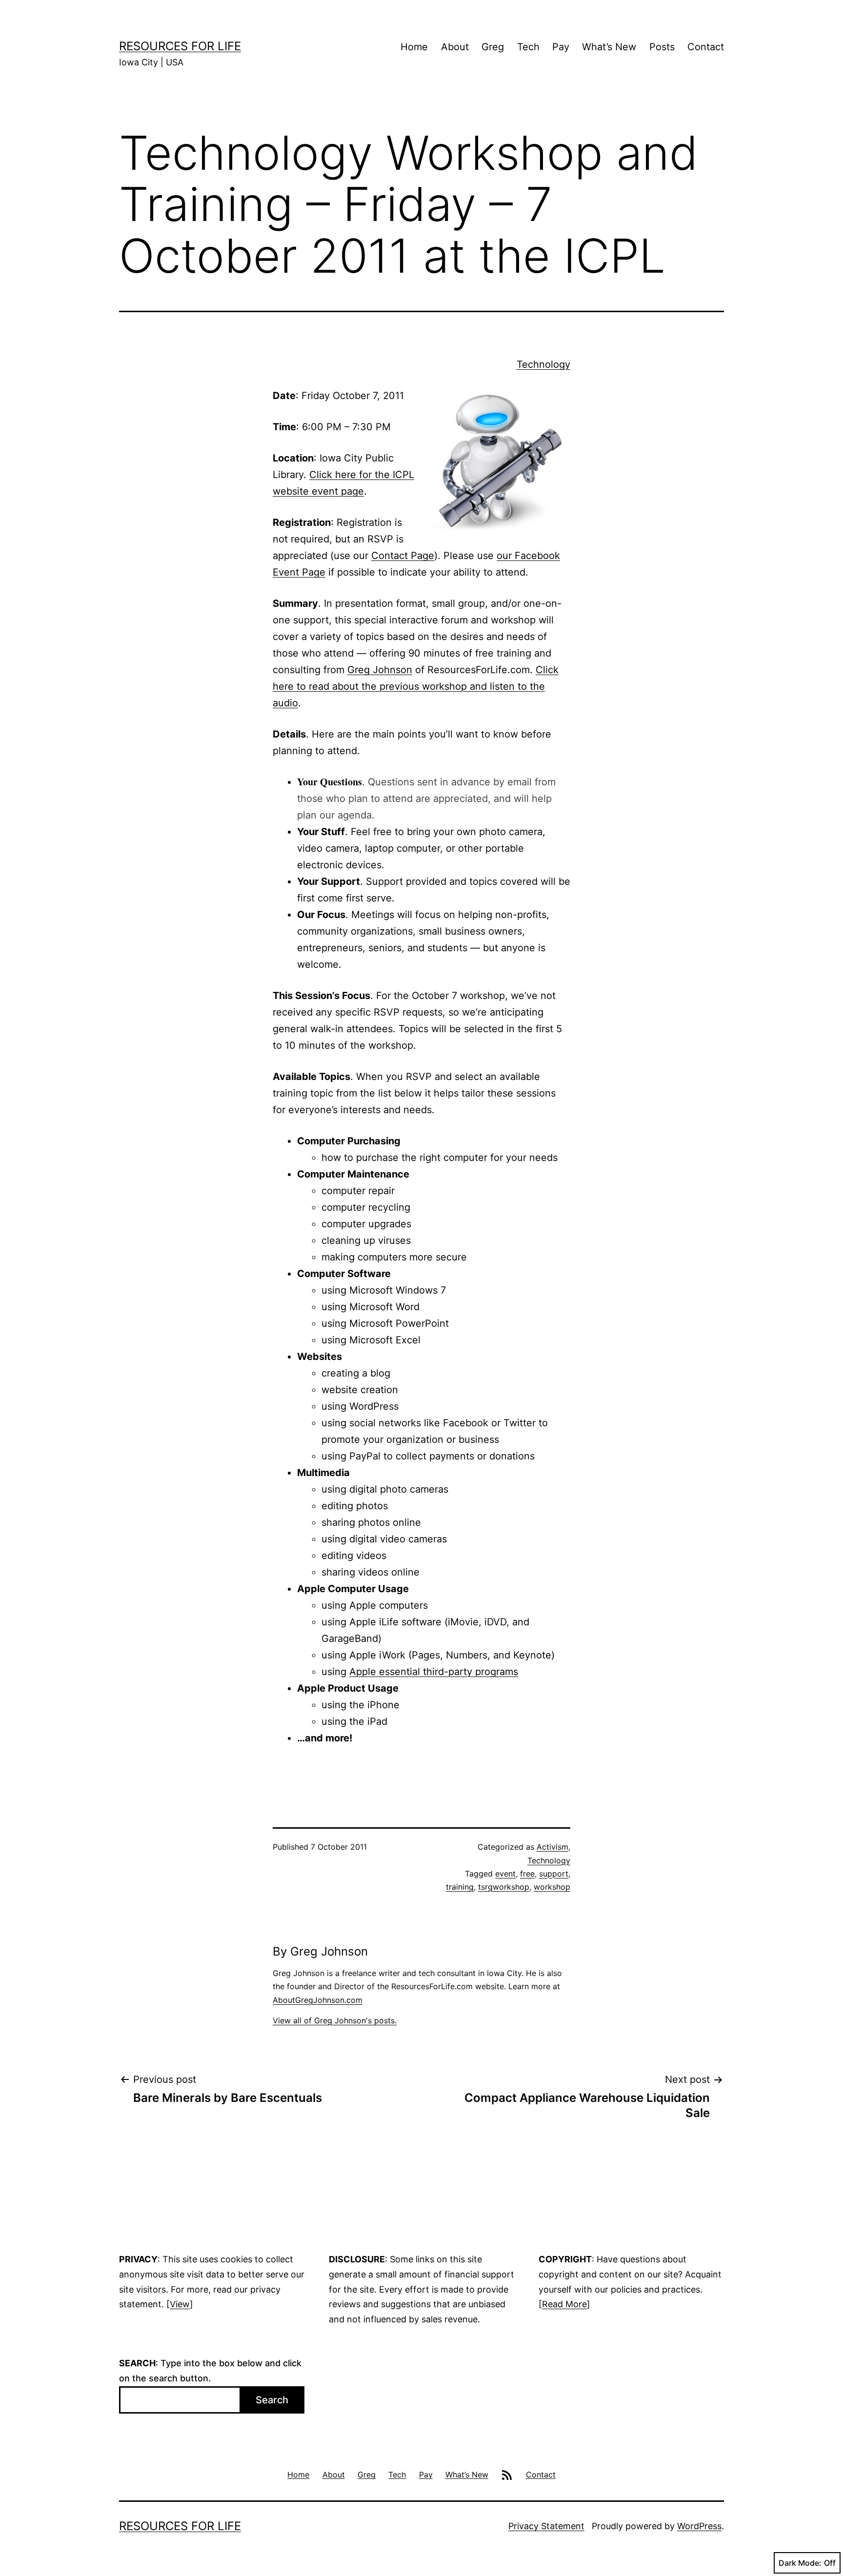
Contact (706, 47)
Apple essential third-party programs (434, 1672)
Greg (493, 47)
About (455, 47)
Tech (528, 47)
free (527, 1874)
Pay (561, 47)
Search (272, 2400)
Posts (662, 47)
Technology (543, 364)
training (460, 1887)
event (505, 1874)
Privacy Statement (546, 2526)
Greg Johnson (380, 670)
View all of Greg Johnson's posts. (335, 2020)
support (554, 1874)
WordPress (699, 2526)
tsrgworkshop (504, 1887)
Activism (552, 1847)
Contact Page (403, 556)
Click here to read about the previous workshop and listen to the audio (416, 686)
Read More (564, 2304)
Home (414, 47)
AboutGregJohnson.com (318, 2000)
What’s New (609, 47)
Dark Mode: (800, 2563)
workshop (552, 1887)
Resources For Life (180, 46)
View (180, 2304)
